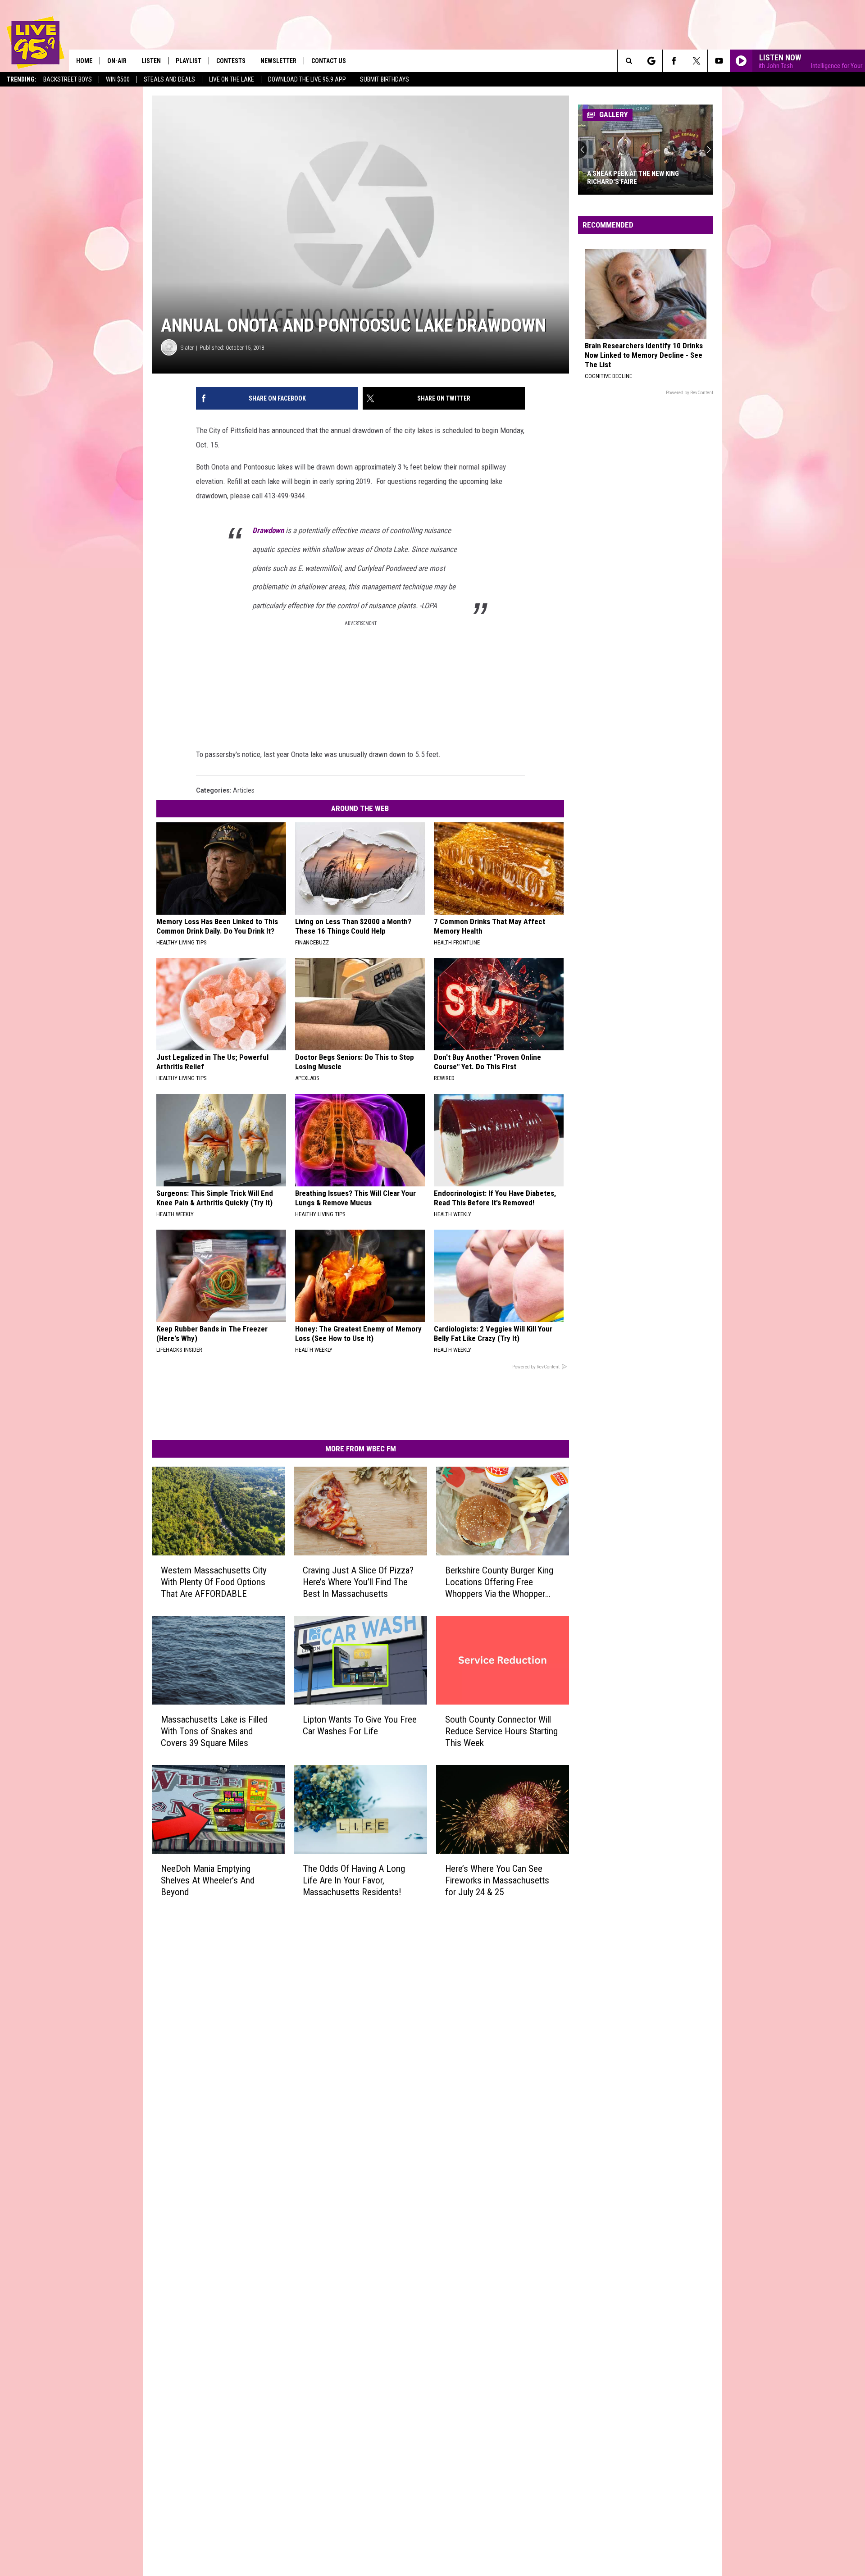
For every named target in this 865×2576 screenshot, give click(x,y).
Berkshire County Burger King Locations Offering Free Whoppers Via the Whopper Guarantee (499, 1582)
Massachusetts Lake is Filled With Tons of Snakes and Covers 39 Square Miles (214, 1731)
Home (84, 61)
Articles (244, 790)
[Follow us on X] (696, 61)
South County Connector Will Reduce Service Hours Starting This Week (501, 1731)
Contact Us (329, 61)
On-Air (117, 61)
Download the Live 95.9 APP (307, 79)
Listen (151, 61)
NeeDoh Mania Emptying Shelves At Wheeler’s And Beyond (208, 1880)
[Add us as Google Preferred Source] (651, 61)
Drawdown (268, 530)
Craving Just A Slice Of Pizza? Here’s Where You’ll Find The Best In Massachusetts (358, 1582)
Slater (187, 348)
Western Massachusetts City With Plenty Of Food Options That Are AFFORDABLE (214, 1582)
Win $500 (118, 79)
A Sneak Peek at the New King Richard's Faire (633, 178)
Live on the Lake (232, 79)
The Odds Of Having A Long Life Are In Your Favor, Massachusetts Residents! (354, 1880)
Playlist (189, 61)
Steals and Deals (169, 79)
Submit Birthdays (385, 79)
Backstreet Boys (68, 79)
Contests (231, 61)
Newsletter (278, 61)
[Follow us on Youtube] (719, 61)
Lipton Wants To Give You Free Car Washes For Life (360, 1725)
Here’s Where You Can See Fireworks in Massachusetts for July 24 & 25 (497, 1880)
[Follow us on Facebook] (674, 61)
